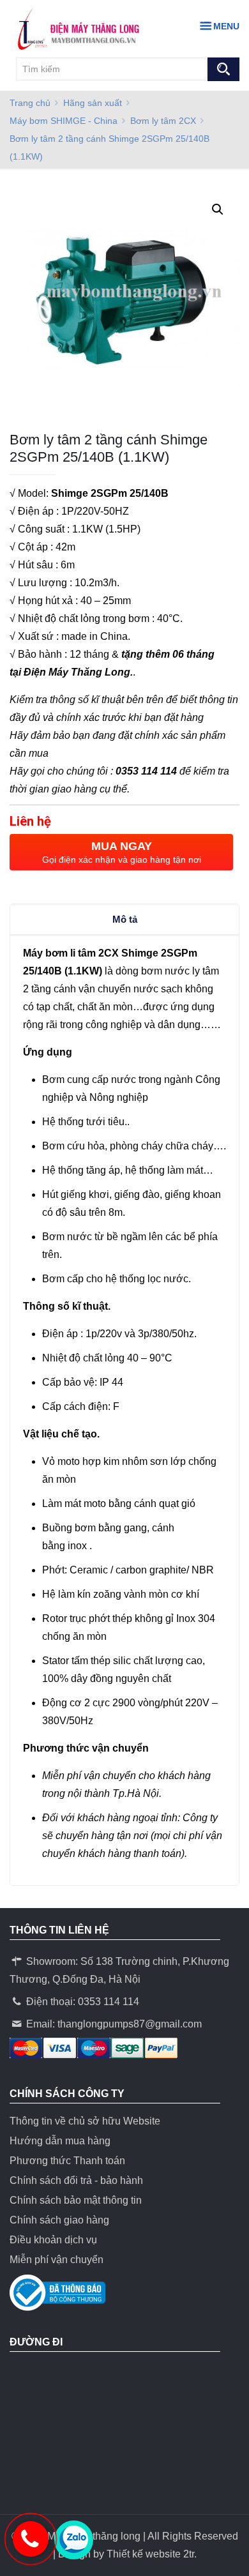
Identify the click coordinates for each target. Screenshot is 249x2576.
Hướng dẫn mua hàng (60, 2141)
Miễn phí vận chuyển (57, 2260)
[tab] (124, 920)
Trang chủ (30, 103)
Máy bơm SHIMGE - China (64, 121)
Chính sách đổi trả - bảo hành (76, 2180)
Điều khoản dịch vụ (53, 2240)
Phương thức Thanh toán (67, 2161)
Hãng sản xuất (93, 103)
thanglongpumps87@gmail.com (130, 2024)
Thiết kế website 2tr (150, 2554)
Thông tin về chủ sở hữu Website (85, 2121)
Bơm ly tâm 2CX (163, 121)
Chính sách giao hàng (59, 2220)
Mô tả (125, 919)
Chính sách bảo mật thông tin (76, 2200)
